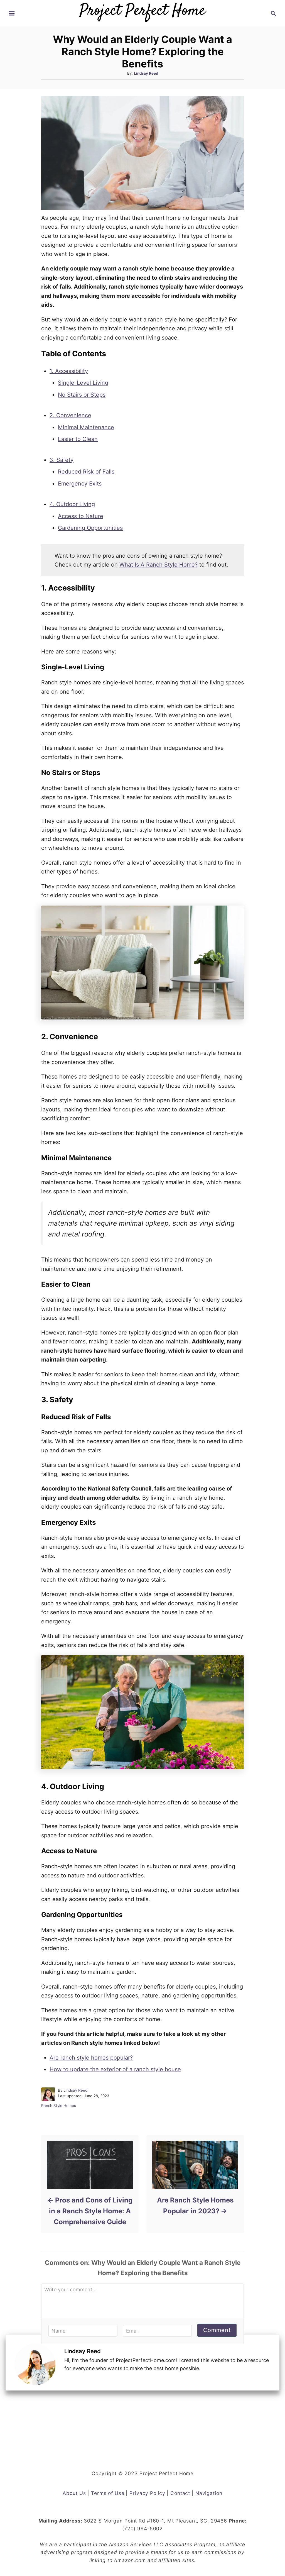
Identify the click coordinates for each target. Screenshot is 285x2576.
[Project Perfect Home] (142, 9)
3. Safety (62, 460)
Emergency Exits (80, 484)
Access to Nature (81, 516)
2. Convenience (70, 415)
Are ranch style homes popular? (91, 2058)
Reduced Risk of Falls (86, 472)
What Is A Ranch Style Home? (159, 565)
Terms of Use (108, 2493)
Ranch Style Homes (59, 2106)
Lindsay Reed (146, 73)
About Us (74, 2493)
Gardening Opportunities (90, 528)
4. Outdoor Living (72, 504)
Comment (217, 2330)
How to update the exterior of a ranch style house (115, 2069)
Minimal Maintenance (86, 427)
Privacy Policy (147, 2493)
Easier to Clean (78, 439)
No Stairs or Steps (82, 395)
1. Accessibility (69, 371)
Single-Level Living (83, 383)
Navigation (209, 2493)
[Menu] (12, 13)
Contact (180, 2493)
